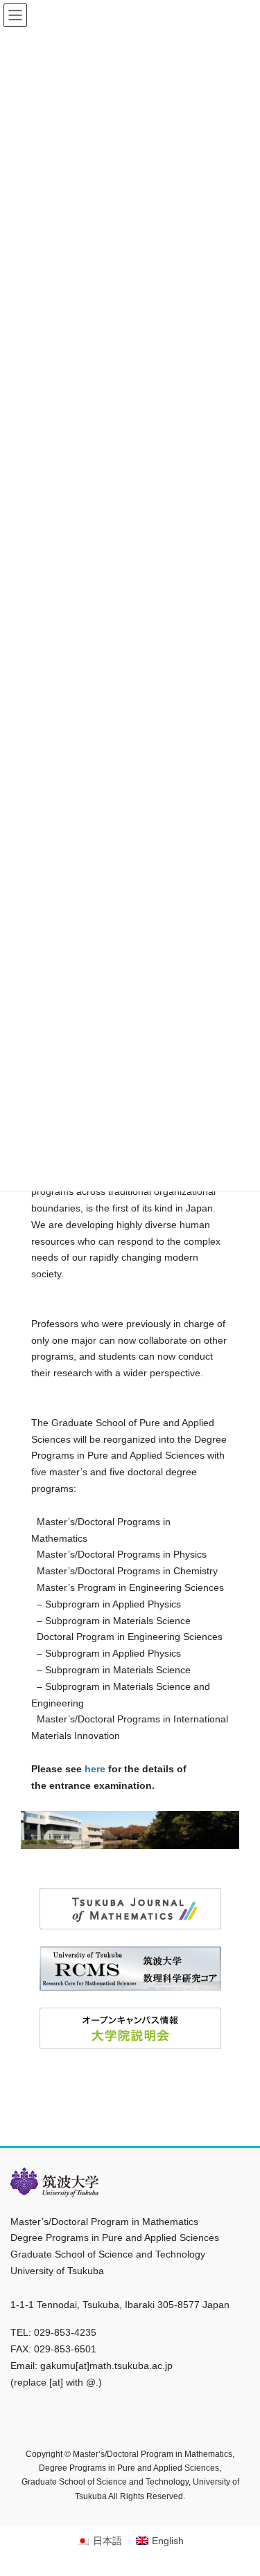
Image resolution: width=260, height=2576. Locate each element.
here (95, 1769)
